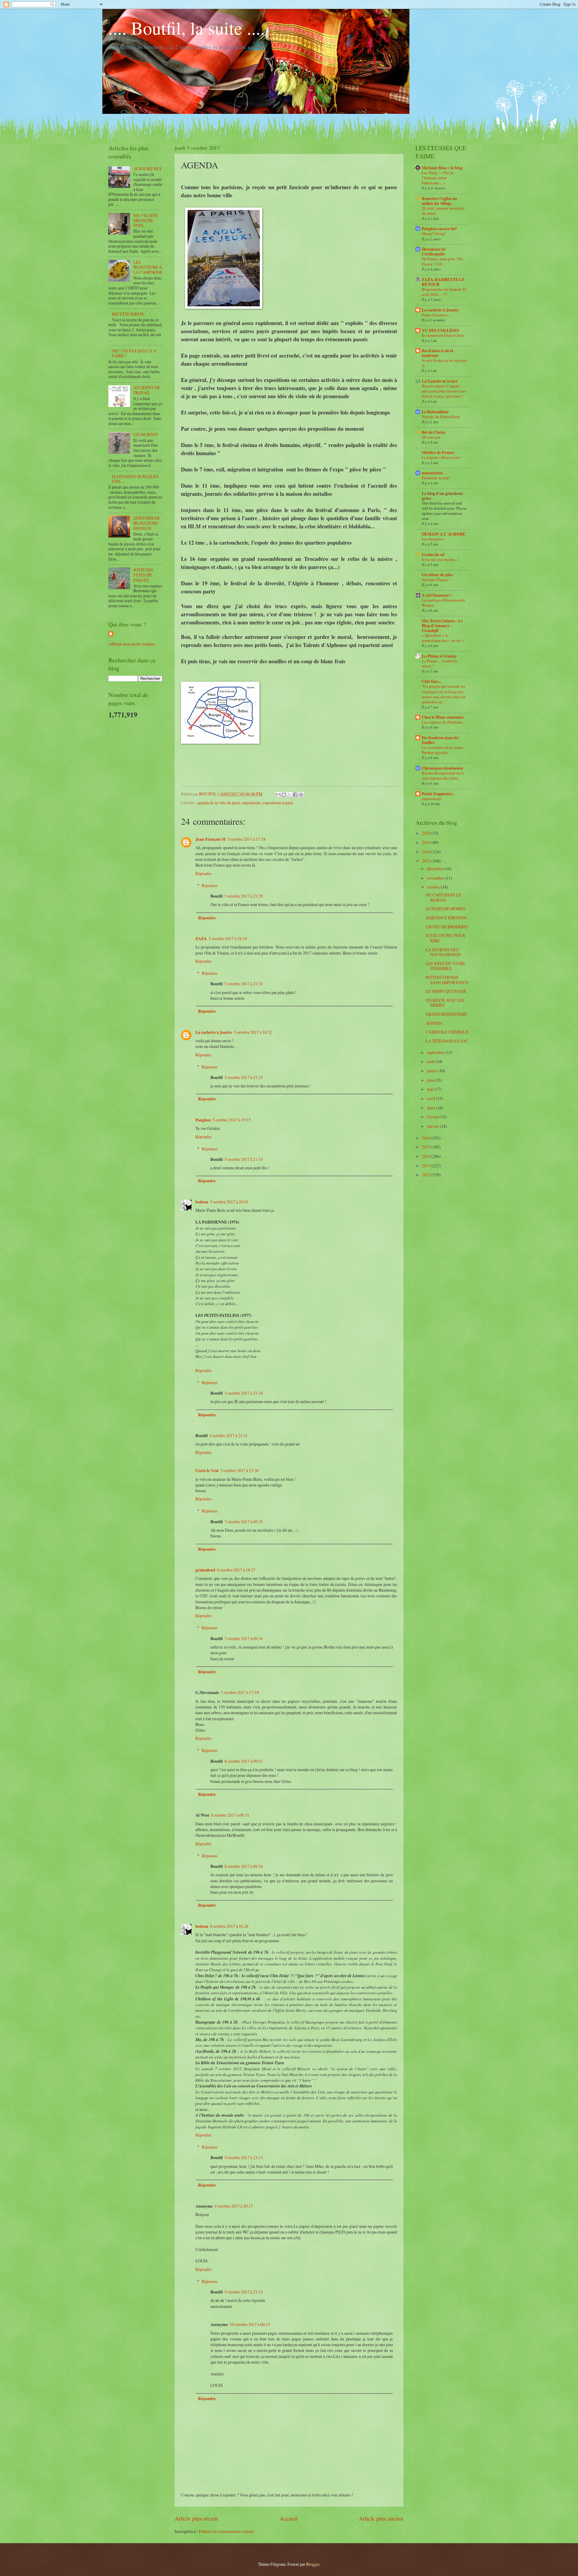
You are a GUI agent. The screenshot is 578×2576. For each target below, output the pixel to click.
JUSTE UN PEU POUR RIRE (445, 938)
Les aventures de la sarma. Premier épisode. (443, 750)
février (433, 1117)
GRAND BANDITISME (446, 1014)
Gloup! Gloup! (434, 233)
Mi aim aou (431, 437)
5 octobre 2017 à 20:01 (229, 1202)
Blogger (313, 2564)
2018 (427, 852)
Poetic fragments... (438, 794)
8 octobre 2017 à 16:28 (229, 1926)
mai (431, 1089)
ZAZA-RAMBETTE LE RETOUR (443, 282)
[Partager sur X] (290, 795)
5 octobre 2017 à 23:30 (239, 1470)
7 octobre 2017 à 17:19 (240, 1692)
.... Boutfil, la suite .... (187, 28)
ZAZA (201, 939)
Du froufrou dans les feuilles (440, 740)
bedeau (202, 1202)
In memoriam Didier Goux (443, 335)
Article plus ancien (381, 2518)
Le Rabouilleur (435, 412)
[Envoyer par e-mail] (278, 795)
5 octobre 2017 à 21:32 (244, 984)
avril (432, 1098)
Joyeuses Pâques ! (436, 580)
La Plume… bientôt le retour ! (440, 663)
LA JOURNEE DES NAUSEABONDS (443, 952)
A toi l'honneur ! (437, 595)
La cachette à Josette (214, 1032)
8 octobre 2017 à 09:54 (244, 1866)
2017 (427, 861)
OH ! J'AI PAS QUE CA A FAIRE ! (134, 353)
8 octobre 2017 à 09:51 (244, 1761)
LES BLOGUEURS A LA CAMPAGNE (148, 267)
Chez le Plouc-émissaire (443, 717)
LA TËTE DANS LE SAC (447, 1041)
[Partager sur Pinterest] (301, 795)
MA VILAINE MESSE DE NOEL (146, 220)
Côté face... (431, 681)
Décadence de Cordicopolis (434, 252)
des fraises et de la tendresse (438, 353)
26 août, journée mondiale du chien (443, 211)
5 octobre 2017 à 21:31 (229, 1435)
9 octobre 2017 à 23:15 (244, 2292)
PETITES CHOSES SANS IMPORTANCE (447, 980)
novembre (436, 878)
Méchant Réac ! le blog (442, 168)
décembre (436, 869)
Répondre (204, 873)
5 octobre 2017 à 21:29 (244, 896)
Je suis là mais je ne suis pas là (444, 363)
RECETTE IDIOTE (128, 314)
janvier (433, 1126)
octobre (434, 887)
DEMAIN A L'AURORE (444, 534)
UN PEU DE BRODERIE (447, 927)
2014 (427, 1156)
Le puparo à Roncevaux (441, 457)
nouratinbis (432, 473)
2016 (427, 1138)
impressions (431, 799)
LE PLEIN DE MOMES (446, 909)
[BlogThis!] (284, 795)
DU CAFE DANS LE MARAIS (443, 897)
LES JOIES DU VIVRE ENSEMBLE (445, 966)
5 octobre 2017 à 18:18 (228, 938)
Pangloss (203, 1120)
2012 (427, 1175)
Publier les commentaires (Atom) (227, 2531)
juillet (433, 1071)
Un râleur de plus (437, 575)
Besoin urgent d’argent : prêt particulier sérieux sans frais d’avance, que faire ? (444, 391)
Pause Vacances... (436, 315)
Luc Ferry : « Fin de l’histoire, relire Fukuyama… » (438, 178)
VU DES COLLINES (440, 330)
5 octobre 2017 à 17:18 (246, 839)
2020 (427, 833)
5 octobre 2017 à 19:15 (232, 1120)
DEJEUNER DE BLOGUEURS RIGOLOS (147, 523)
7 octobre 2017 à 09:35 (244, 1522)
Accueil (288, 2518)
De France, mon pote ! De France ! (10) (442, 261)
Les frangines (433, 539)
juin (431, 1080)
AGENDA (434, 1023)
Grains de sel (433, 555)
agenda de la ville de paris (219, 803)
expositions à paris (278, 803)
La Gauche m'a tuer (440, 381)
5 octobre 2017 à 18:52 (253, 1032)
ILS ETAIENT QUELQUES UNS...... (135, 479)
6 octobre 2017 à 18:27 (236, 1570)
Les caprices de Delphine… (444, 722)
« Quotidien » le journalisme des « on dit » (443, 638)
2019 (427, 842)
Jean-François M (210, 839)
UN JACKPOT (146, 435)
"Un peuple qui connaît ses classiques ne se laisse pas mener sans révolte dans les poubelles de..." (444, 694)
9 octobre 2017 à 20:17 (234, 2206)
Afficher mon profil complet (132, 644)
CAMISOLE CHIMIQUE (447, 1032)
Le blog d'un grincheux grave (443, 496)
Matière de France (438, 452)
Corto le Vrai (207, 1471)
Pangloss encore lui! (439, 229)
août (431, 1061)
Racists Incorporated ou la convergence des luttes (443, 775)
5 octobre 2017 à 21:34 (244, 1393)
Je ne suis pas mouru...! (440, 559)
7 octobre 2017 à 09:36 (244, 1638)
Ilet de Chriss (433, 432)
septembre (436, 1052)
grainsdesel (205, 1570)
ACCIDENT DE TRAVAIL (147, 390)
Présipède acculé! (436, 478)
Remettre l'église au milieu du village (439, 201)
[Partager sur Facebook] (295, 795)
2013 (427, 1166)
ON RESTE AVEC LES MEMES (445, 1003)
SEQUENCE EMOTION (446, 918)
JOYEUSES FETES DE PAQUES (143, 575)
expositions (251, 803)
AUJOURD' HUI (147, 169)
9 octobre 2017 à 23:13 (244, 2157)
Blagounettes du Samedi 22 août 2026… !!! (444, 292)
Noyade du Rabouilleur (441, 417)
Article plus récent (196, 2518)
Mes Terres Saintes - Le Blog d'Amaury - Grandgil (442, 626)
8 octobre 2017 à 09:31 (230, 1815)
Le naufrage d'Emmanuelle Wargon (443, 603)
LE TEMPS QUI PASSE (446, 991)
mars (432, 1108)
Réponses (210, 885)
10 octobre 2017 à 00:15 (250, 2324)
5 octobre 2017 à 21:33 (244, 1159)
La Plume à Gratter (439, 656)
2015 (427, 1147)
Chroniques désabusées (442, 768)
